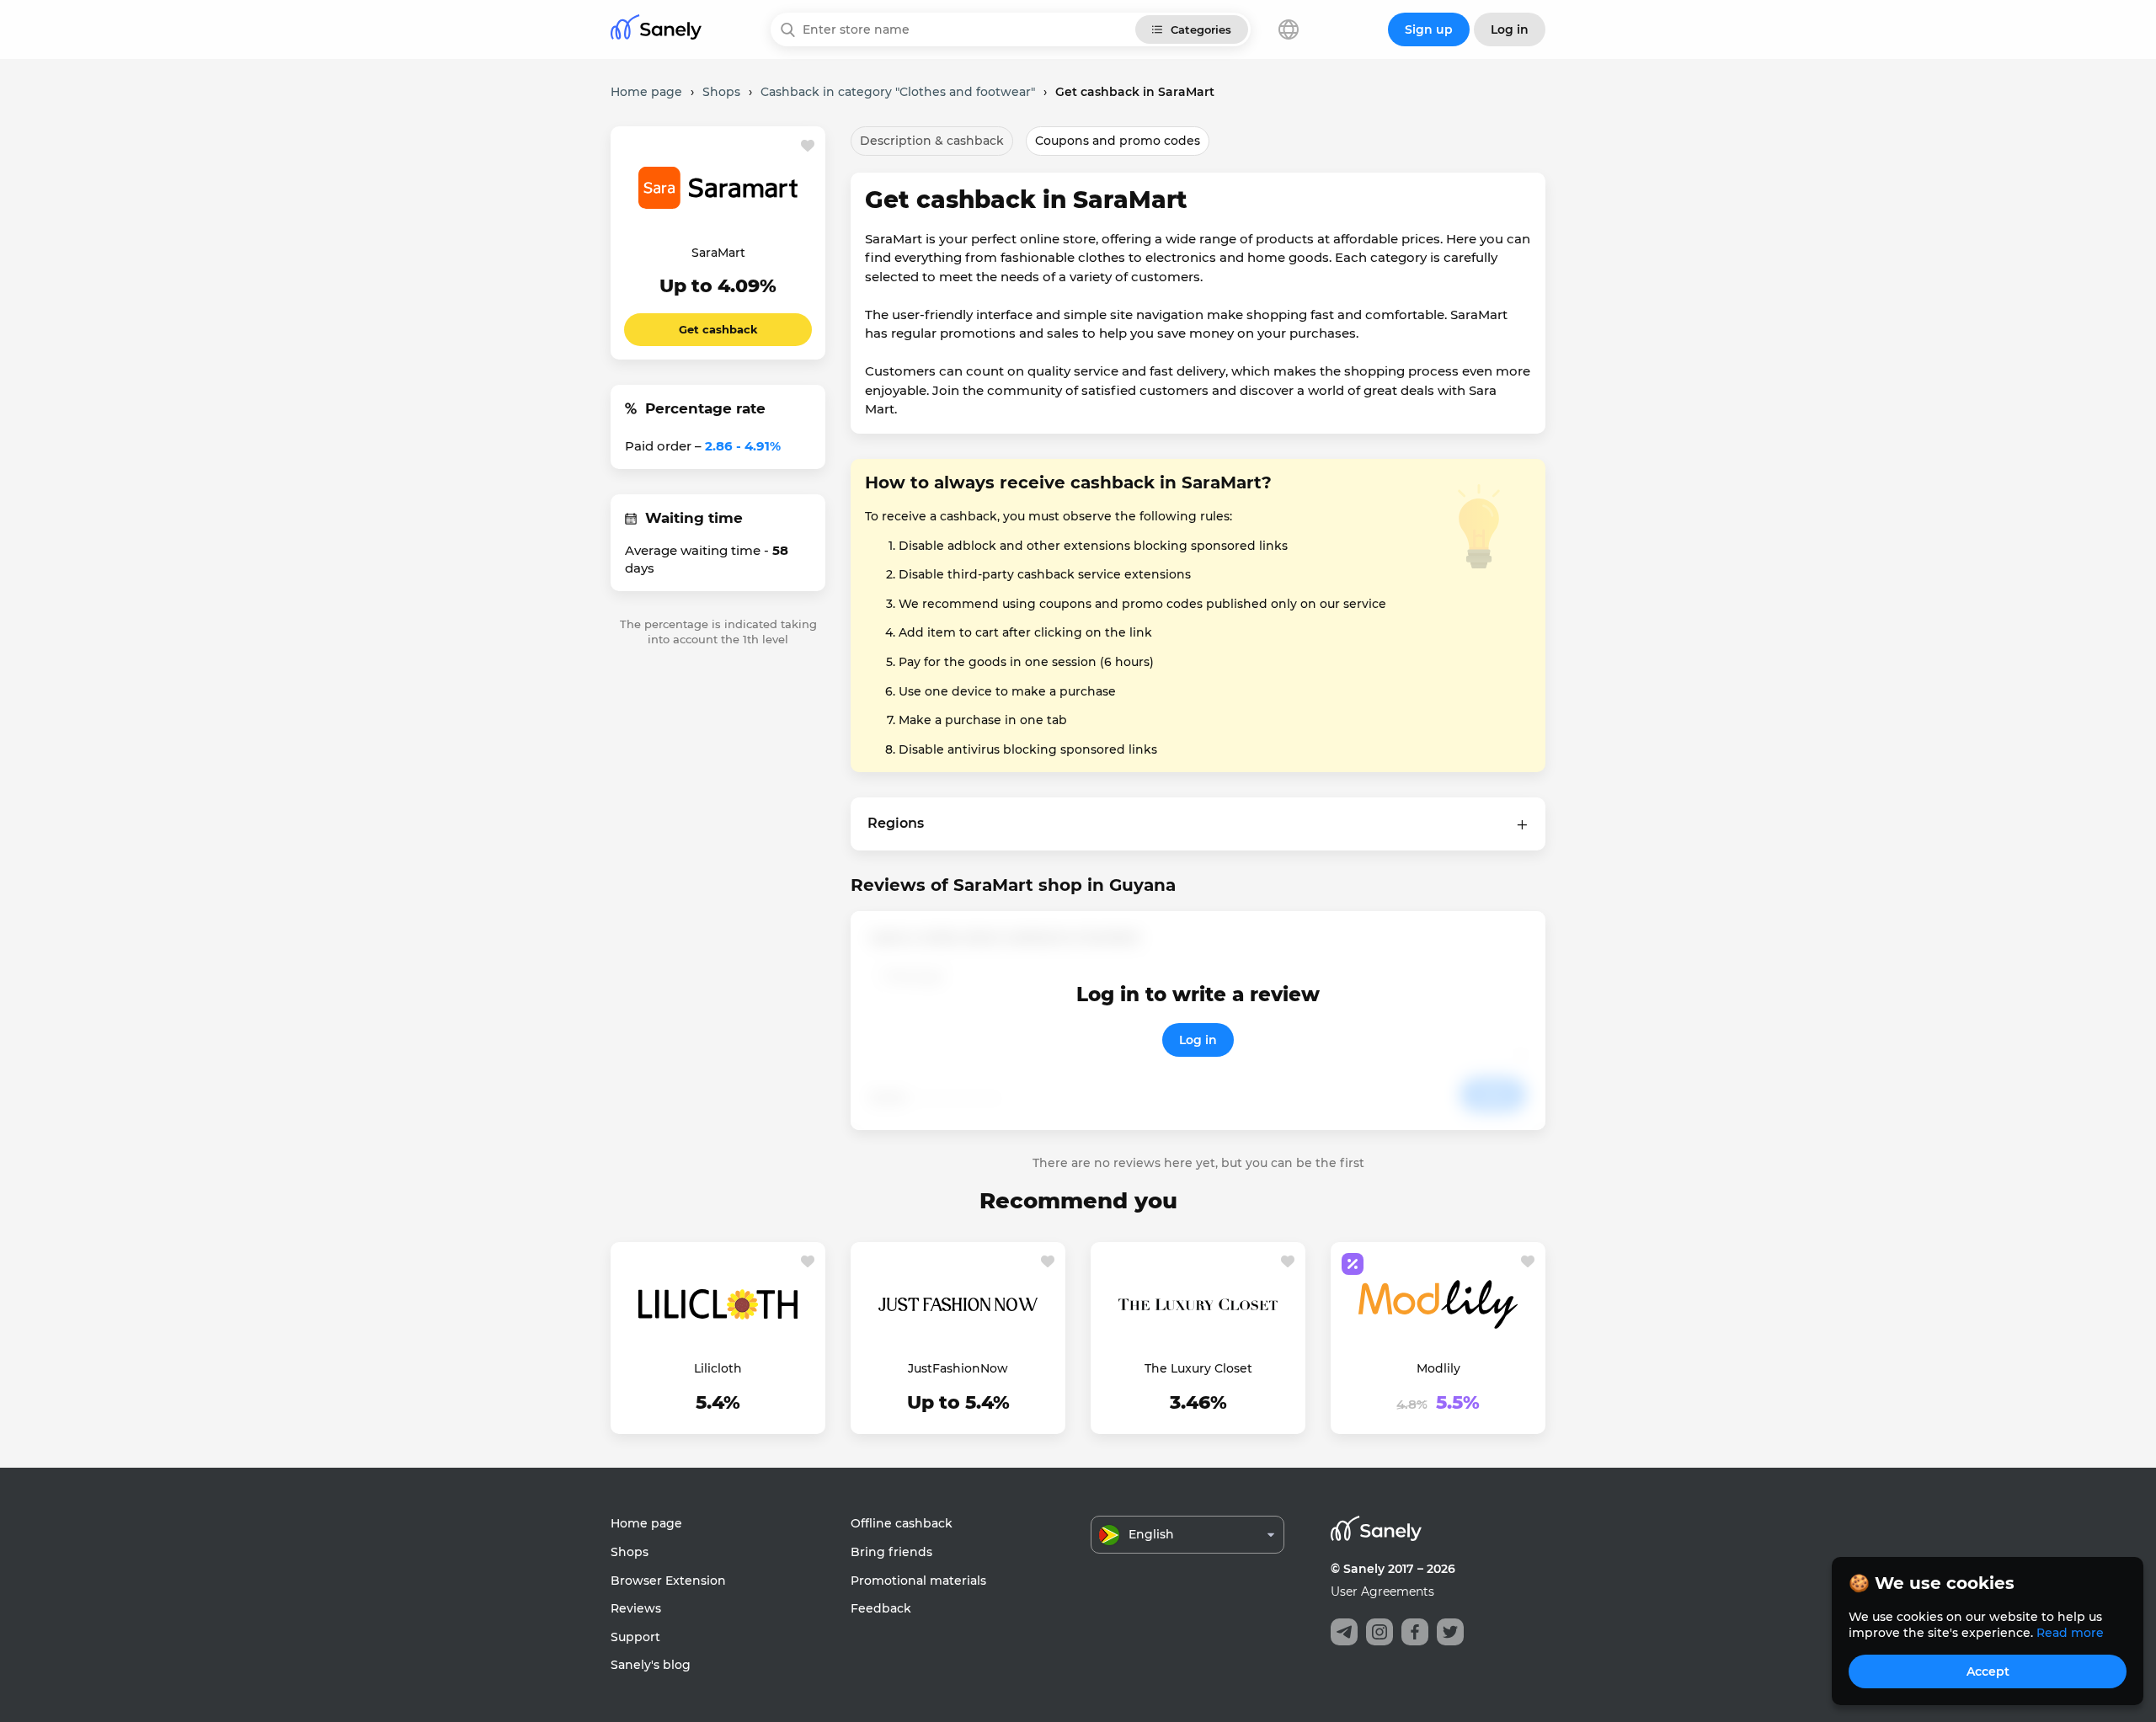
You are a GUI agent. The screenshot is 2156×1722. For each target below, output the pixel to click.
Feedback (881, 1608)
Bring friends (891, 1552)
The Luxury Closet (1198, 1368)
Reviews (636, 1608)
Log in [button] (1510, 29)
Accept (1988, 1671)
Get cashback (718, 329)
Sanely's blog (651, 1665)
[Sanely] (656, 30)
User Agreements (1382, 1591)
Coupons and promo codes (1118, 141)
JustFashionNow (958, 1368)
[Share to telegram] (1344, 1632)
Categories (1201, 29)
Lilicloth (718, 1368)
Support (635, 1637)
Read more (2070, 1633)
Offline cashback (902, 1523)
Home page (646, 1523)
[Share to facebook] (1415, 1632)
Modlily (1438, 1368)
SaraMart (718, 253)
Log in (1198, 1040)
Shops (630, 1552)
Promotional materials (918, 1581)
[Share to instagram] (1380, 1632)
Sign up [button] (1429, 29)
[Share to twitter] (1450, 1632)
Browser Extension (668, 1581)
